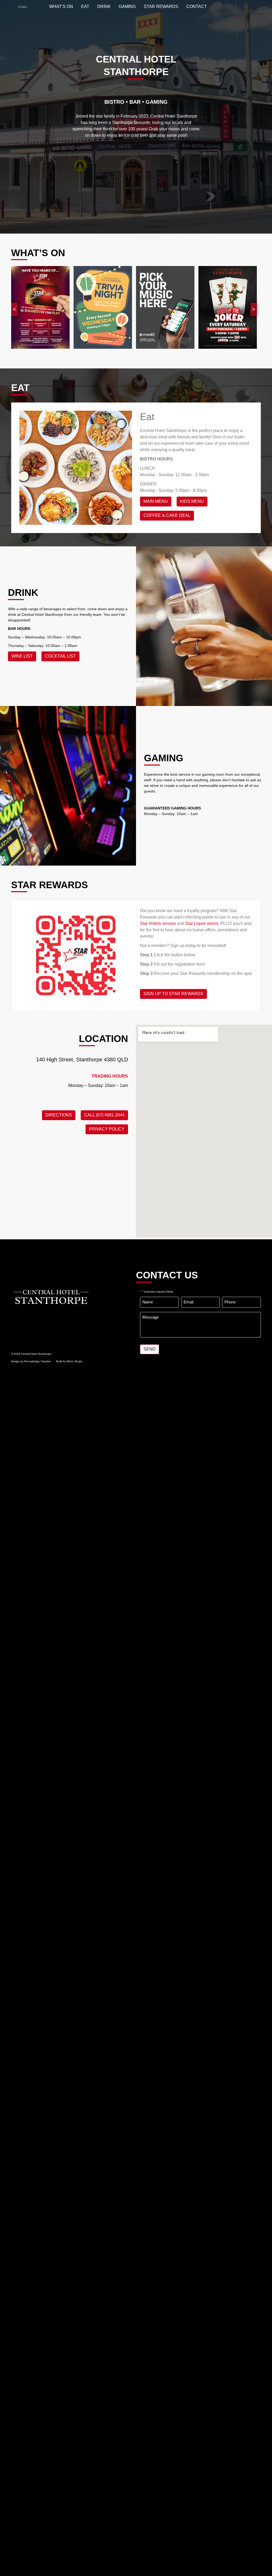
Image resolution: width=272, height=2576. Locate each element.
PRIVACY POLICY (107, 1129)
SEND (150, 1349)
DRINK (104, 7)
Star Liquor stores (202, 923)
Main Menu (156, 501)
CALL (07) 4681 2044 (104, 1115)
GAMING (127, 7)
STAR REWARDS (161, 7)
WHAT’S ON (61, 7)
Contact (197, 7)
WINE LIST (22, 656)
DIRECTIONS (59, 1115)
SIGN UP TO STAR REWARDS (173, 994)
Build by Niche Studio (69, 1361)
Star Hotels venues (158, 923)
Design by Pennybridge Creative (31, 1361)
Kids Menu (192, 501)
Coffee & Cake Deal (167, 515)
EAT (85, 7)
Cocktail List (60, 656)
